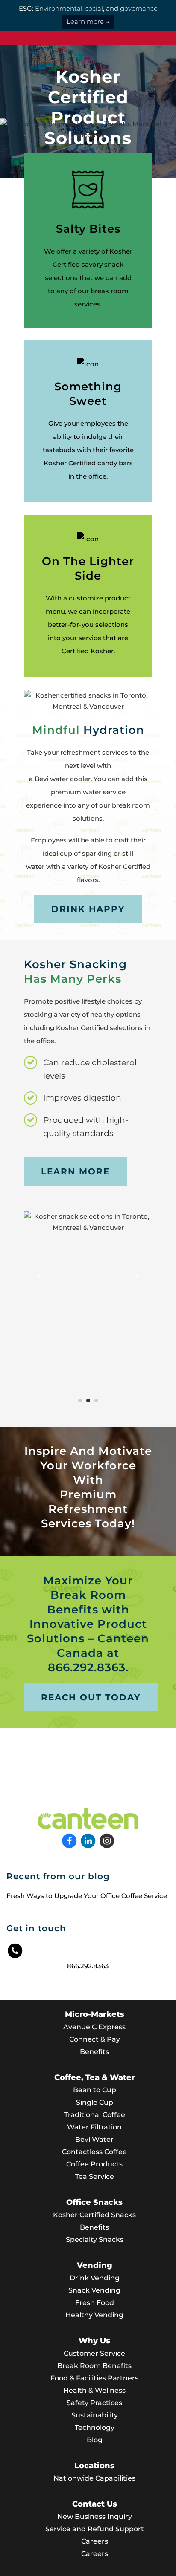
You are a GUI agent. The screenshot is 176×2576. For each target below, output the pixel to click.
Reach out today (91, 1697)
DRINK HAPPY (88, 909)
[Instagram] (107, 1840)
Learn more (75, 1171)
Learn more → (88, 22)
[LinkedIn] (89, 1840)
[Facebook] (70, 1840)
